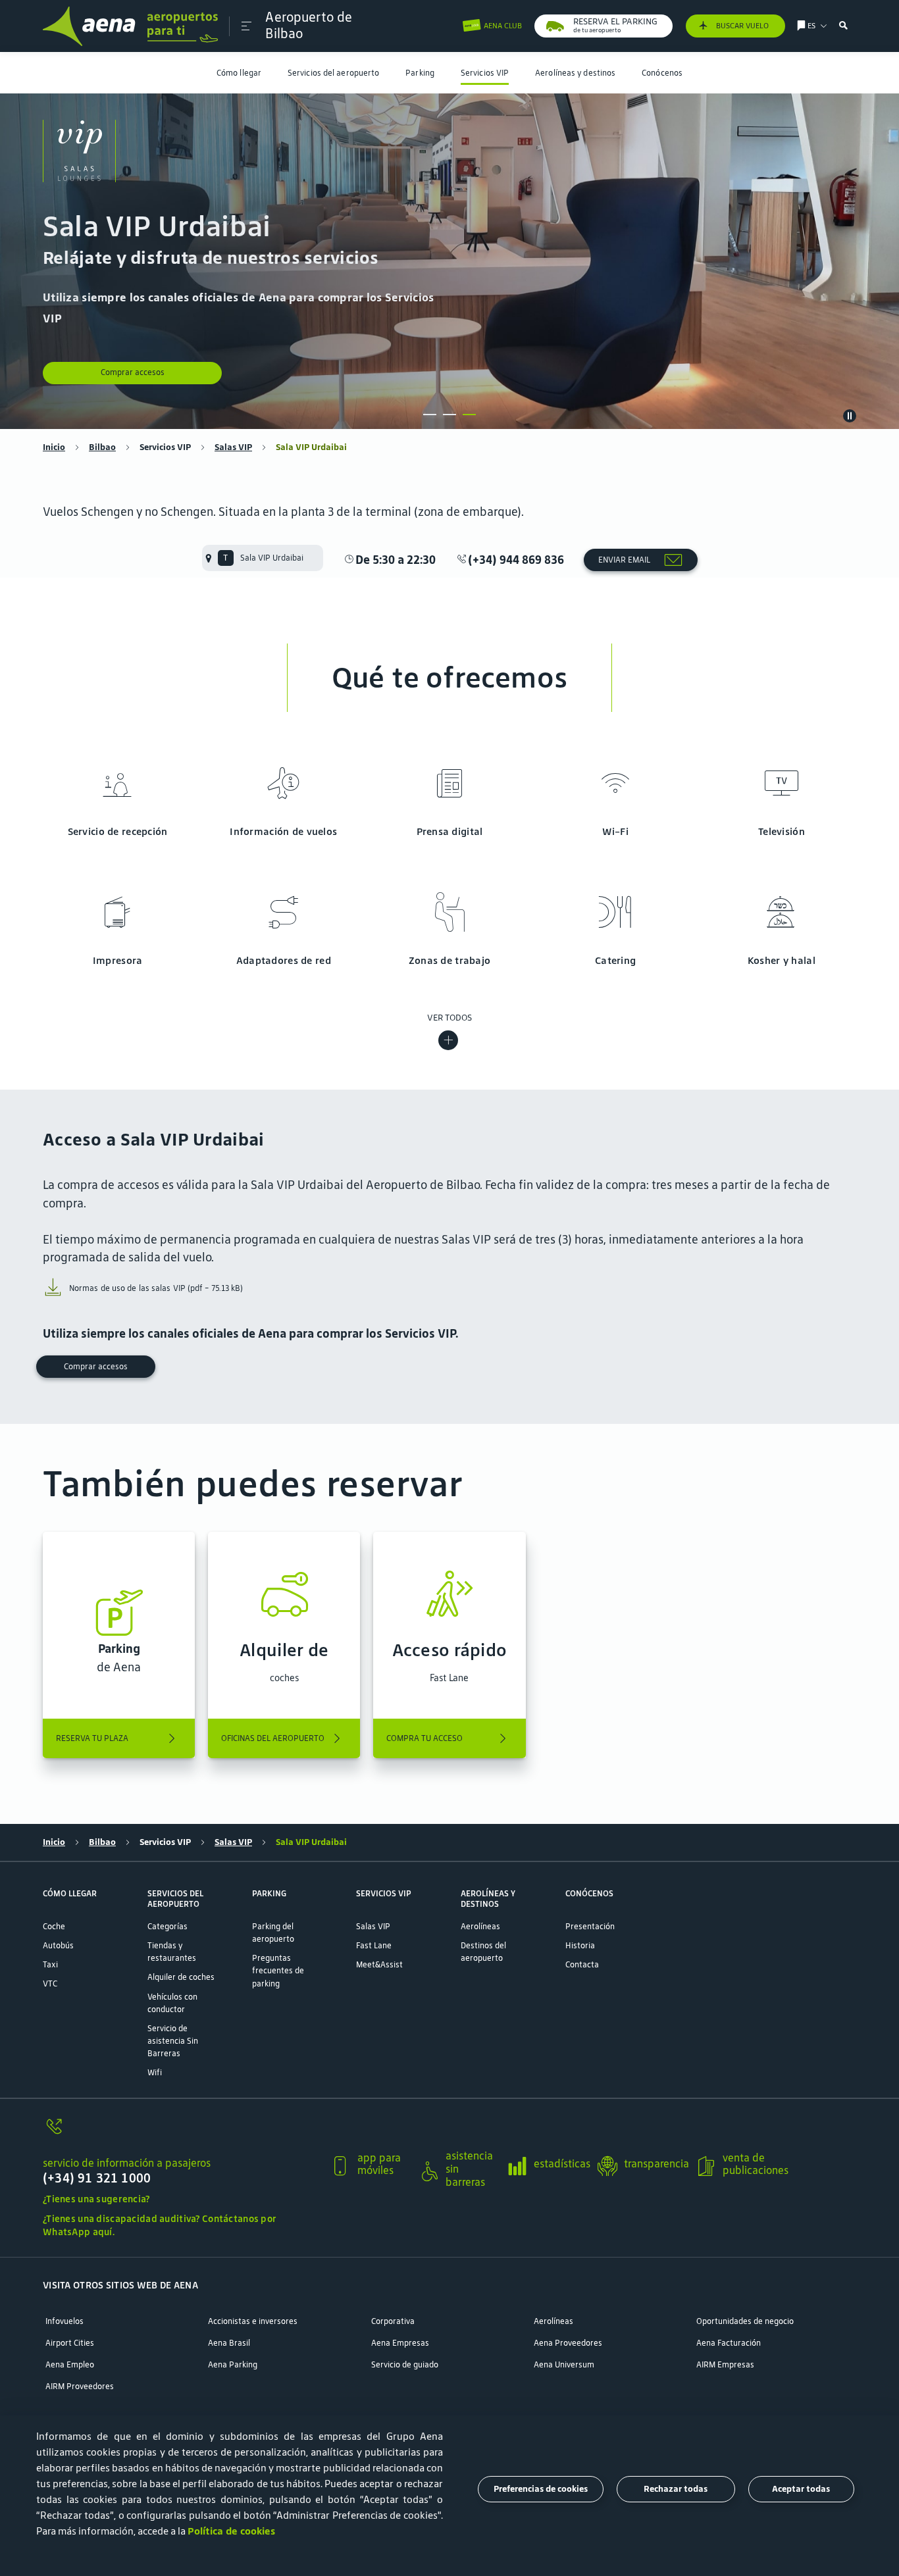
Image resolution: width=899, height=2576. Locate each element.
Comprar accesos (133, 372)
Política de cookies (231, 2531)
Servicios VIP (485, 73)
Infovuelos (64, 2321)
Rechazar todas (676, 2489)
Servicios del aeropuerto (333, 73)
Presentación (590, 1926)
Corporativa (393, 2321)
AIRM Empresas (725, 2364)
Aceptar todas (801, 2489)
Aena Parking (233, 2364)
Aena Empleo (70, 2364)
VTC (50, 1983)
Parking (420, 73)
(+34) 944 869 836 (516, 560)
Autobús (58, 1945)
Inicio (54, 447)
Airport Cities (70, 2343)
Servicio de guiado (405, 2364)
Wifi (155, 2072)
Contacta (582, 1964)
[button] (246, 26)
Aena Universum (564, 2364)
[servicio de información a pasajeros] (181, 2133)
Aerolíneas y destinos (575, 73)
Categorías (167, 1926)
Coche (54, 1926)
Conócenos (662, 73)
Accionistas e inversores (253, 2321)
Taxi (50, 1964)
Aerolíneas (480, 1926)
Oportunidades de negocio (745, 2321)
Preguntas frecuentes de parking (278, 1970)
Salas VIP (233, 447)
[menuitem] (239, 73)
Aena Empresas (400, 2343)
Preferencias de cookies (541, 2489)
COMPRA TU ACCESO (424, 1738)
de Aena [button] (119, 1658)
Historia (580, 1945)
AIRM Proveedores (80, 2386)
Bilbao (102, 447)
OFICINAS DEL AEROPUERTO (273, 1738)
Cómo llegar (239, 73)
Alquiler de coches (181, 1977)
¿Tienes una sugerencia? (96, 2199)
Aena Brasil (229, 2343)
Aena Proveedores (568, 2343)
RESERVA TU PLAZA (92, 1738)
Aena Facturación (729, 2343)
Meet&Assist (379, 1964)
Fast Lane (374, 1945)
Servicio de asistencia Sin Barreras (173, 2041)
